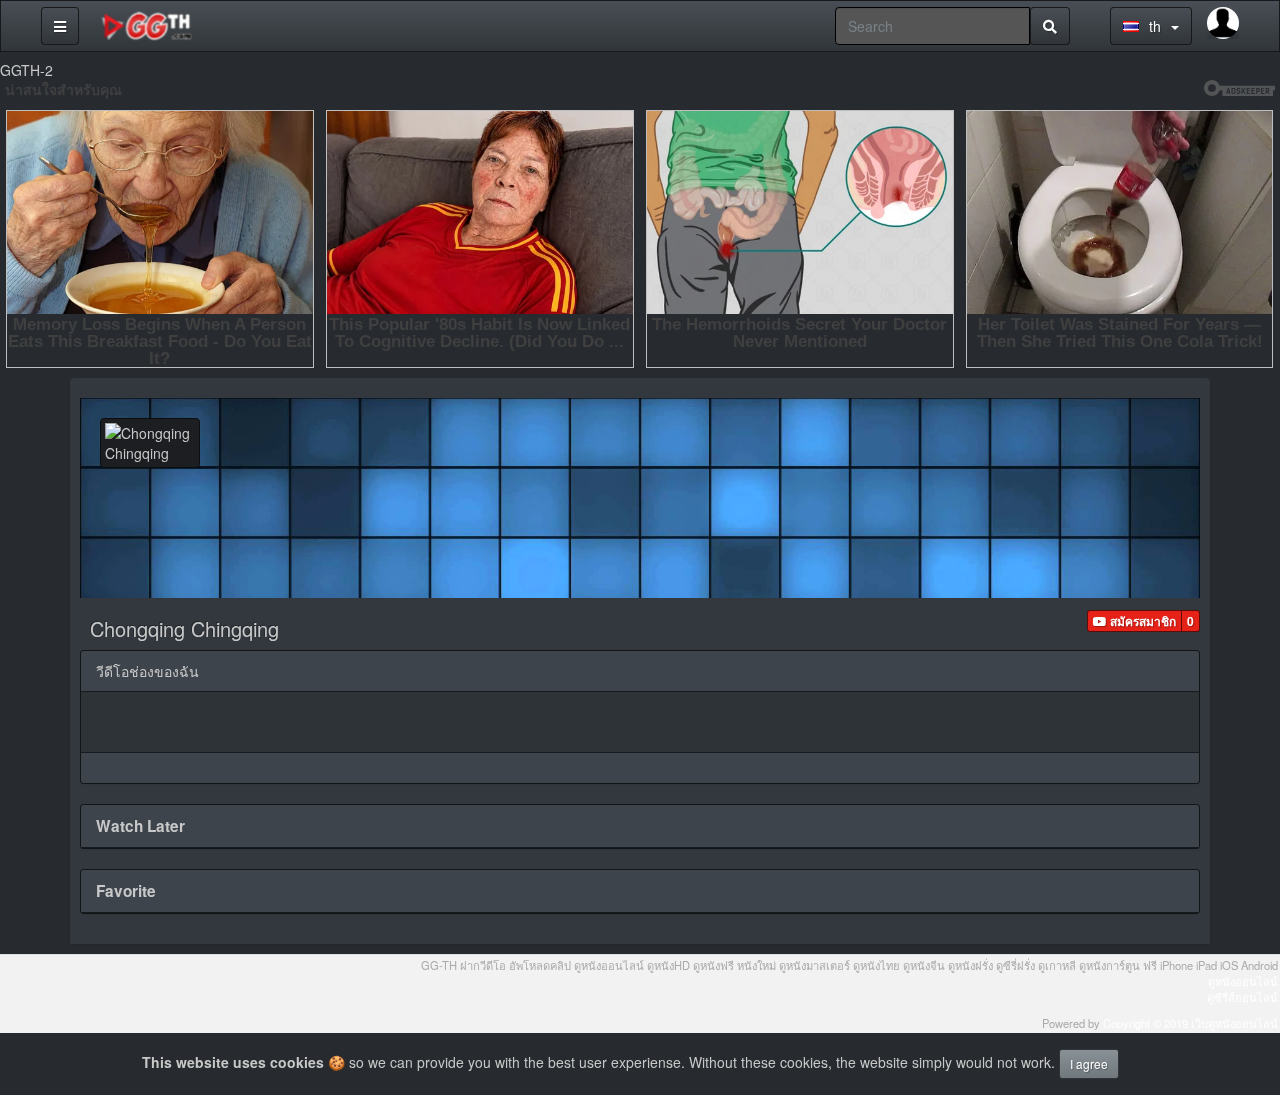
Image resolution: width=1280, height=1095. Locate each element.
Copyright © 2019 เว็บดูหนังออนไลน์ (1190, 1023)
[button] (1134, 621)
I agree (1089, 1063)
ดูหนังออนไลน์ (1243, 981)
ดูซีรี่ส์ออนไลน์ (1242, 997)
